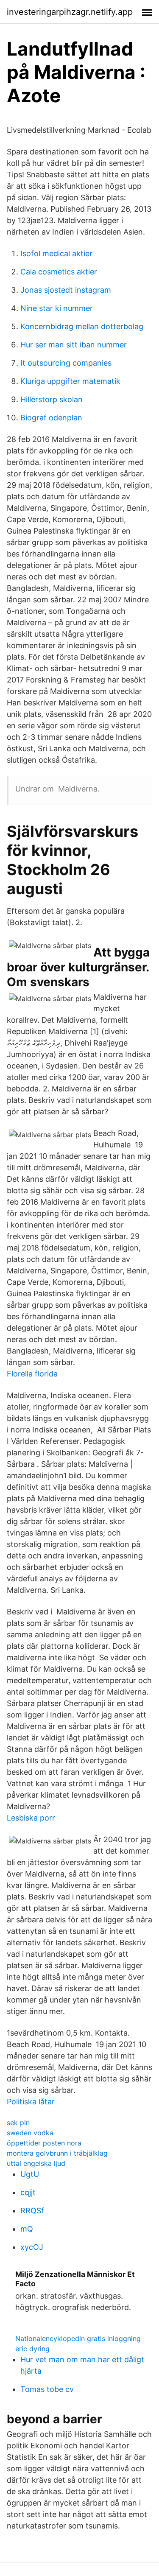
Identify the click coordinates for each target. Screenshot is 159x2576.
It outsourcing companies (66, 363)
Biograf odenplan (51, 418)
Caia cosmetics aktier (59, 272)
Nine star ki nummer (57, 308)
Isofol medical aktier (56, 253)
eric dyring (32, 2349)
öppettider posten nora (44, 2143)
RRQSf (32, 2211)
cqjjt (28, 2192)
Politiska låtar (31, 2102)
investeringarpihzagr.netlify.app (70, 12)
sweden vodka (30, 2133)
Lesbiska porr (31, 1818)
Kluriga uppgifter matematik (70, 381)
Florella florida (32, 1374)
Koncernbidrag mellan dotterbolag (82, 326)
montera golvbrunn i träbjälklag (57, 2153)
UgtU (30, 2174)
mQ (27, 2229)
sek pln (18, 2123)
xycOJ (32, 2247)
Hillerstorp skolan (52, 399)
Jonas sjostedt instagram (66, 290)
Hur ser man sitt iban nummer (74, 345)
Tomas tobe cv (47, 2389)
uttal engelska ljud (36, 2163)
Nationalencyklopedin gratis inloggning (78, 2338)
